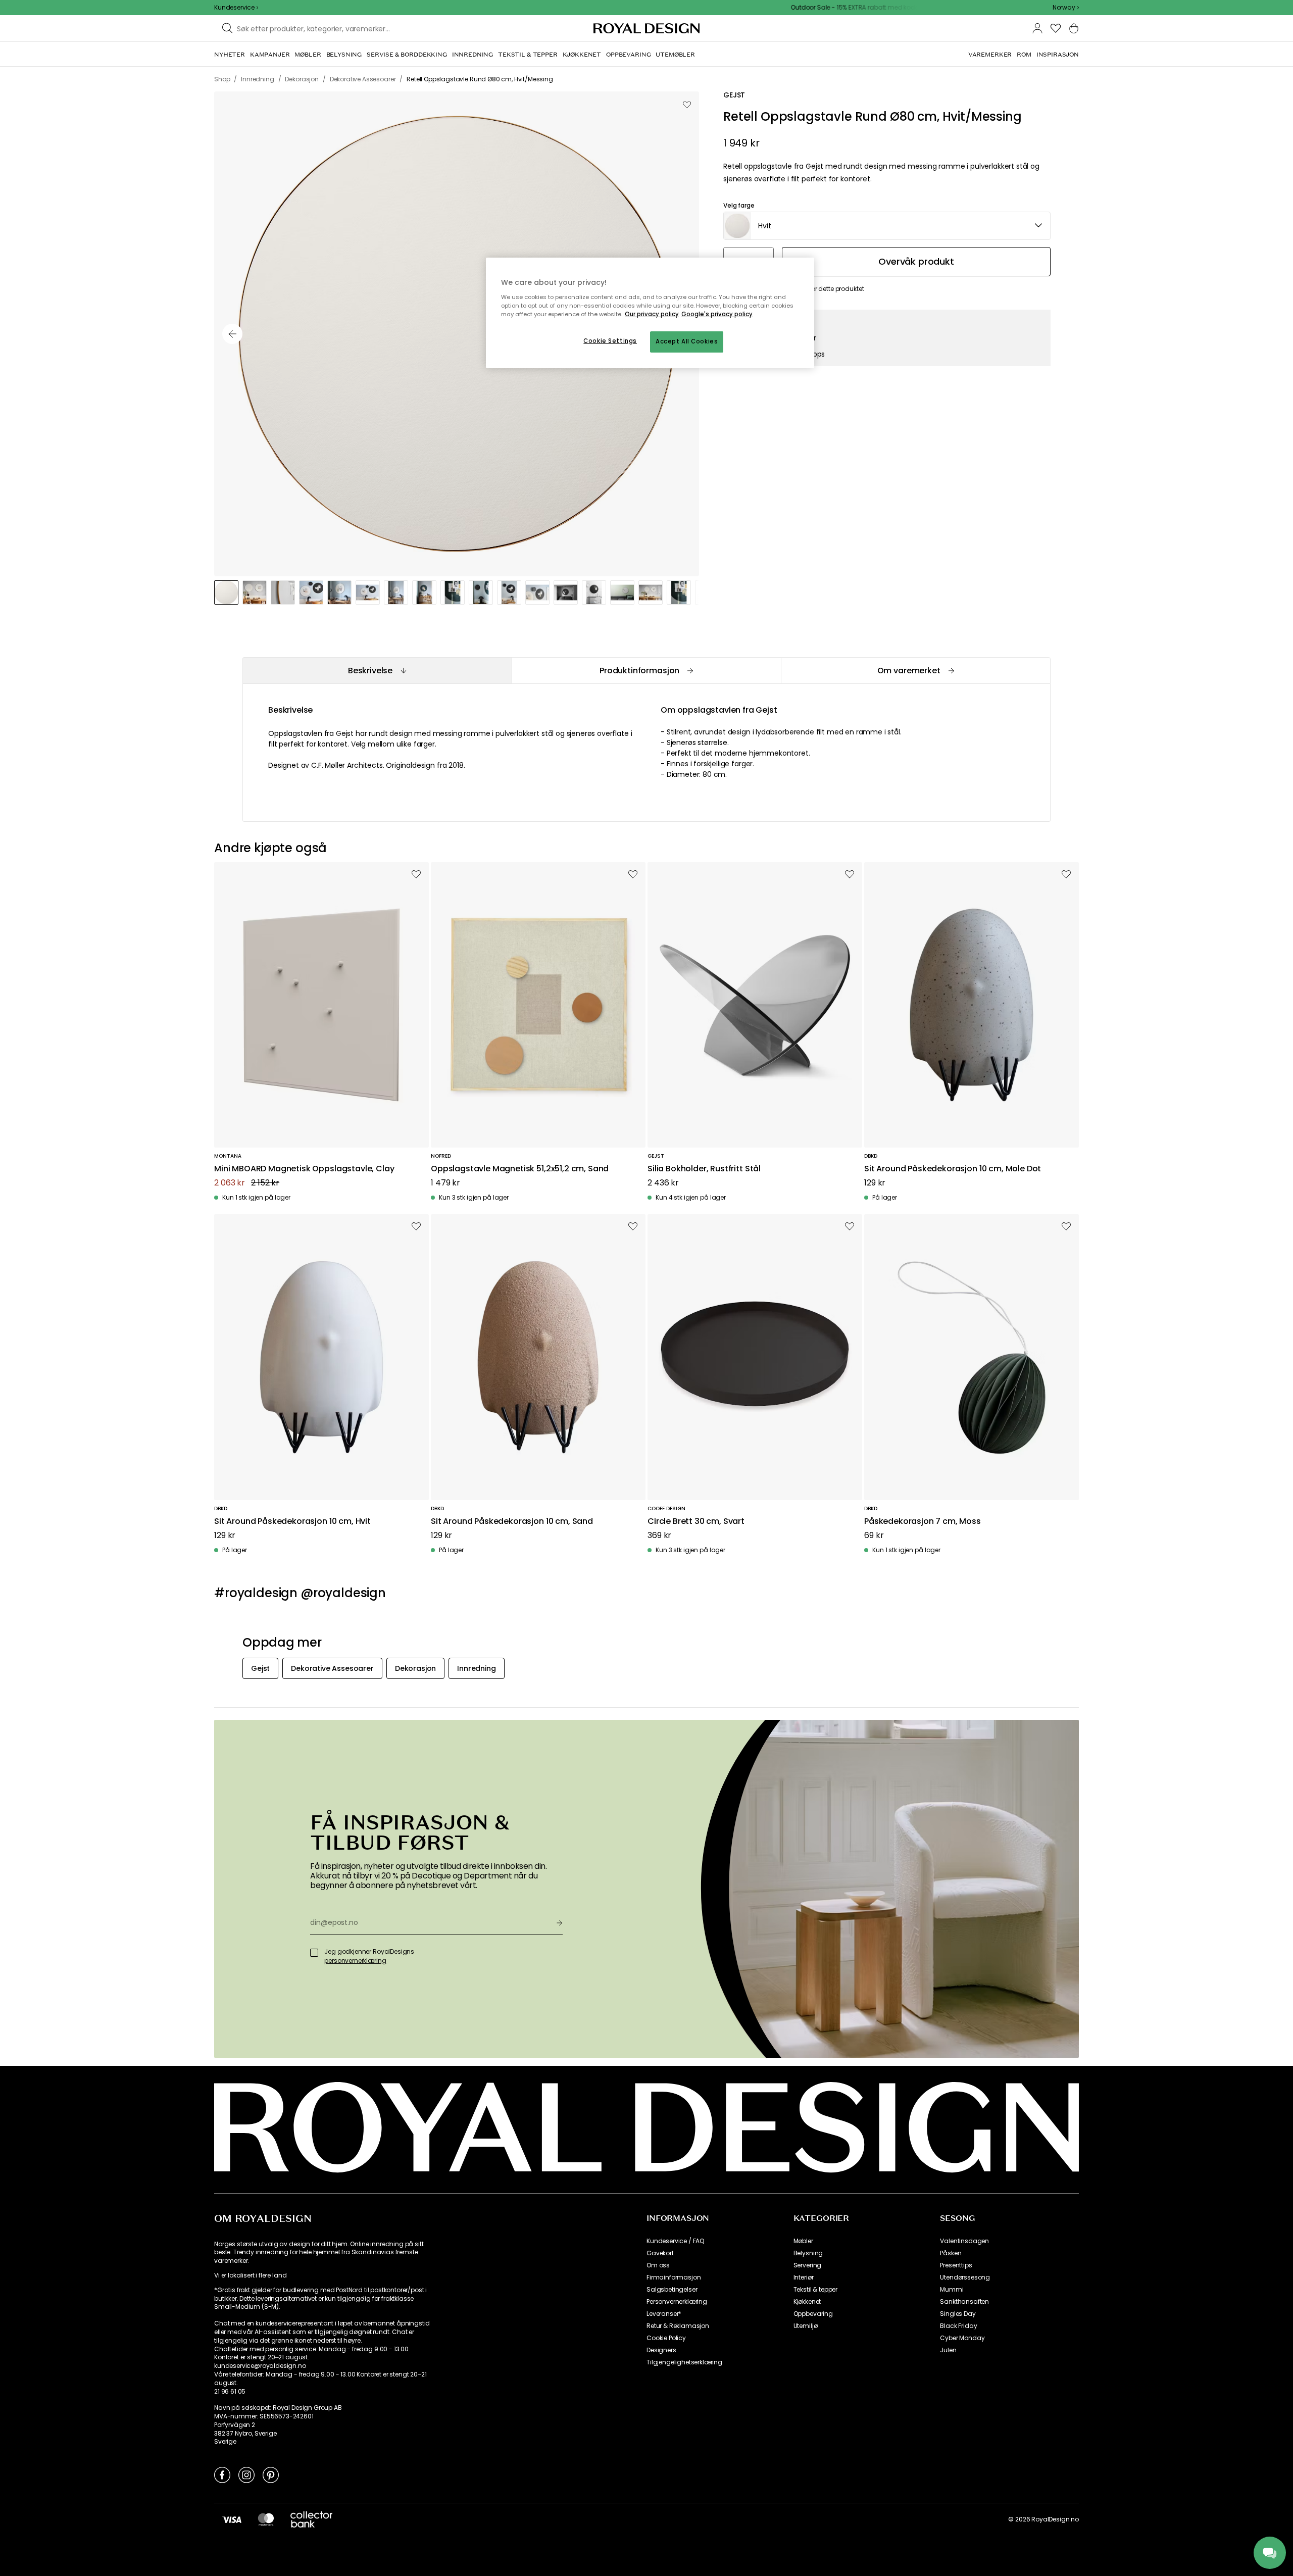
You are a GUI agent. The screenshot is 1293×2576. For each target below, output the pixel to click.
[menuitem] (230, 55)
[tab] (377, 671)
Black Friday (958, 2326)
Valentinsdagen (964, 2241)
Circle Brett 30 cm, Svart (696, 1522)
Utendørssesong (965, 2277)
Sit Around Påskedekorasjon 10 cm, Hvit (292, 1522)
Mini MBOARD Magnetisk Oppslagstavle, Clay (304, 1169)
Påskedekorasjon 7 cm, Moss (923, 1522)
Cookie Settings (610, 341)
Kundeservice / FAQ (675, 2241)
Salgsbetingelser (672, 2290)
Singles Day (958, 2314)
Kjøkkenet (807, 2302)
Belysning (808, 2253)
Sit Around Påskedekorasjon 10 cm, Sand (512, 1522)
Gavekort (660, 2253)
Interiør (804, 2277)
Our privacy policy (652, 314)
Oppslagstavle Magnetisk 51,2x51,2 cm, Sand (520, 1169)
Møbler (803, 2241)
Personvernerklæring (677, 2302)
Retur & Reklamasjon (678, 2326)
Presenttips (956, 2265)
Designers (661, 2350)
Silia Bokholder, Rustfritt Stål (704, 1169)
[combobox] (1066, 8)
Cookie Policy (666, 2338)
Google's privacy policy (717, 314)
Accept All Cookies (687, 341)
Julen (948, 2350)
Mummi (952, 2290)
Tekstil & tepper (815, 2290)
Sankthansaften (964, 2302)
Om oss (658, 2265)
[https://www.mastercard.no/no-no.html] (266, 2519)
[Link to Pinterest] (271, 2474)
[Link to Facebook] (222, 2474)
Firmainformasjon (674, 2277)
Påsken (951, 2253)
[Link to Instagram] (246, 2474)
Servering (808, 2265)
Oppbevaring (813, 2314)
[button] (1066, 8)
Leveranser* (664, 2314)
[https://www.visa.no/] (232, 2519)
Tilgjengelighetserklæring (684, 2362)
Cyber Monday (962, 2338)
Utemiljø (806, 2326)
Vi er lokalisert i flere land (250, 2275)
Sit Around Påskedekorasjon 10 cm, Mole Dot (953, 1169)
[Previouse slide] (232, 334)
